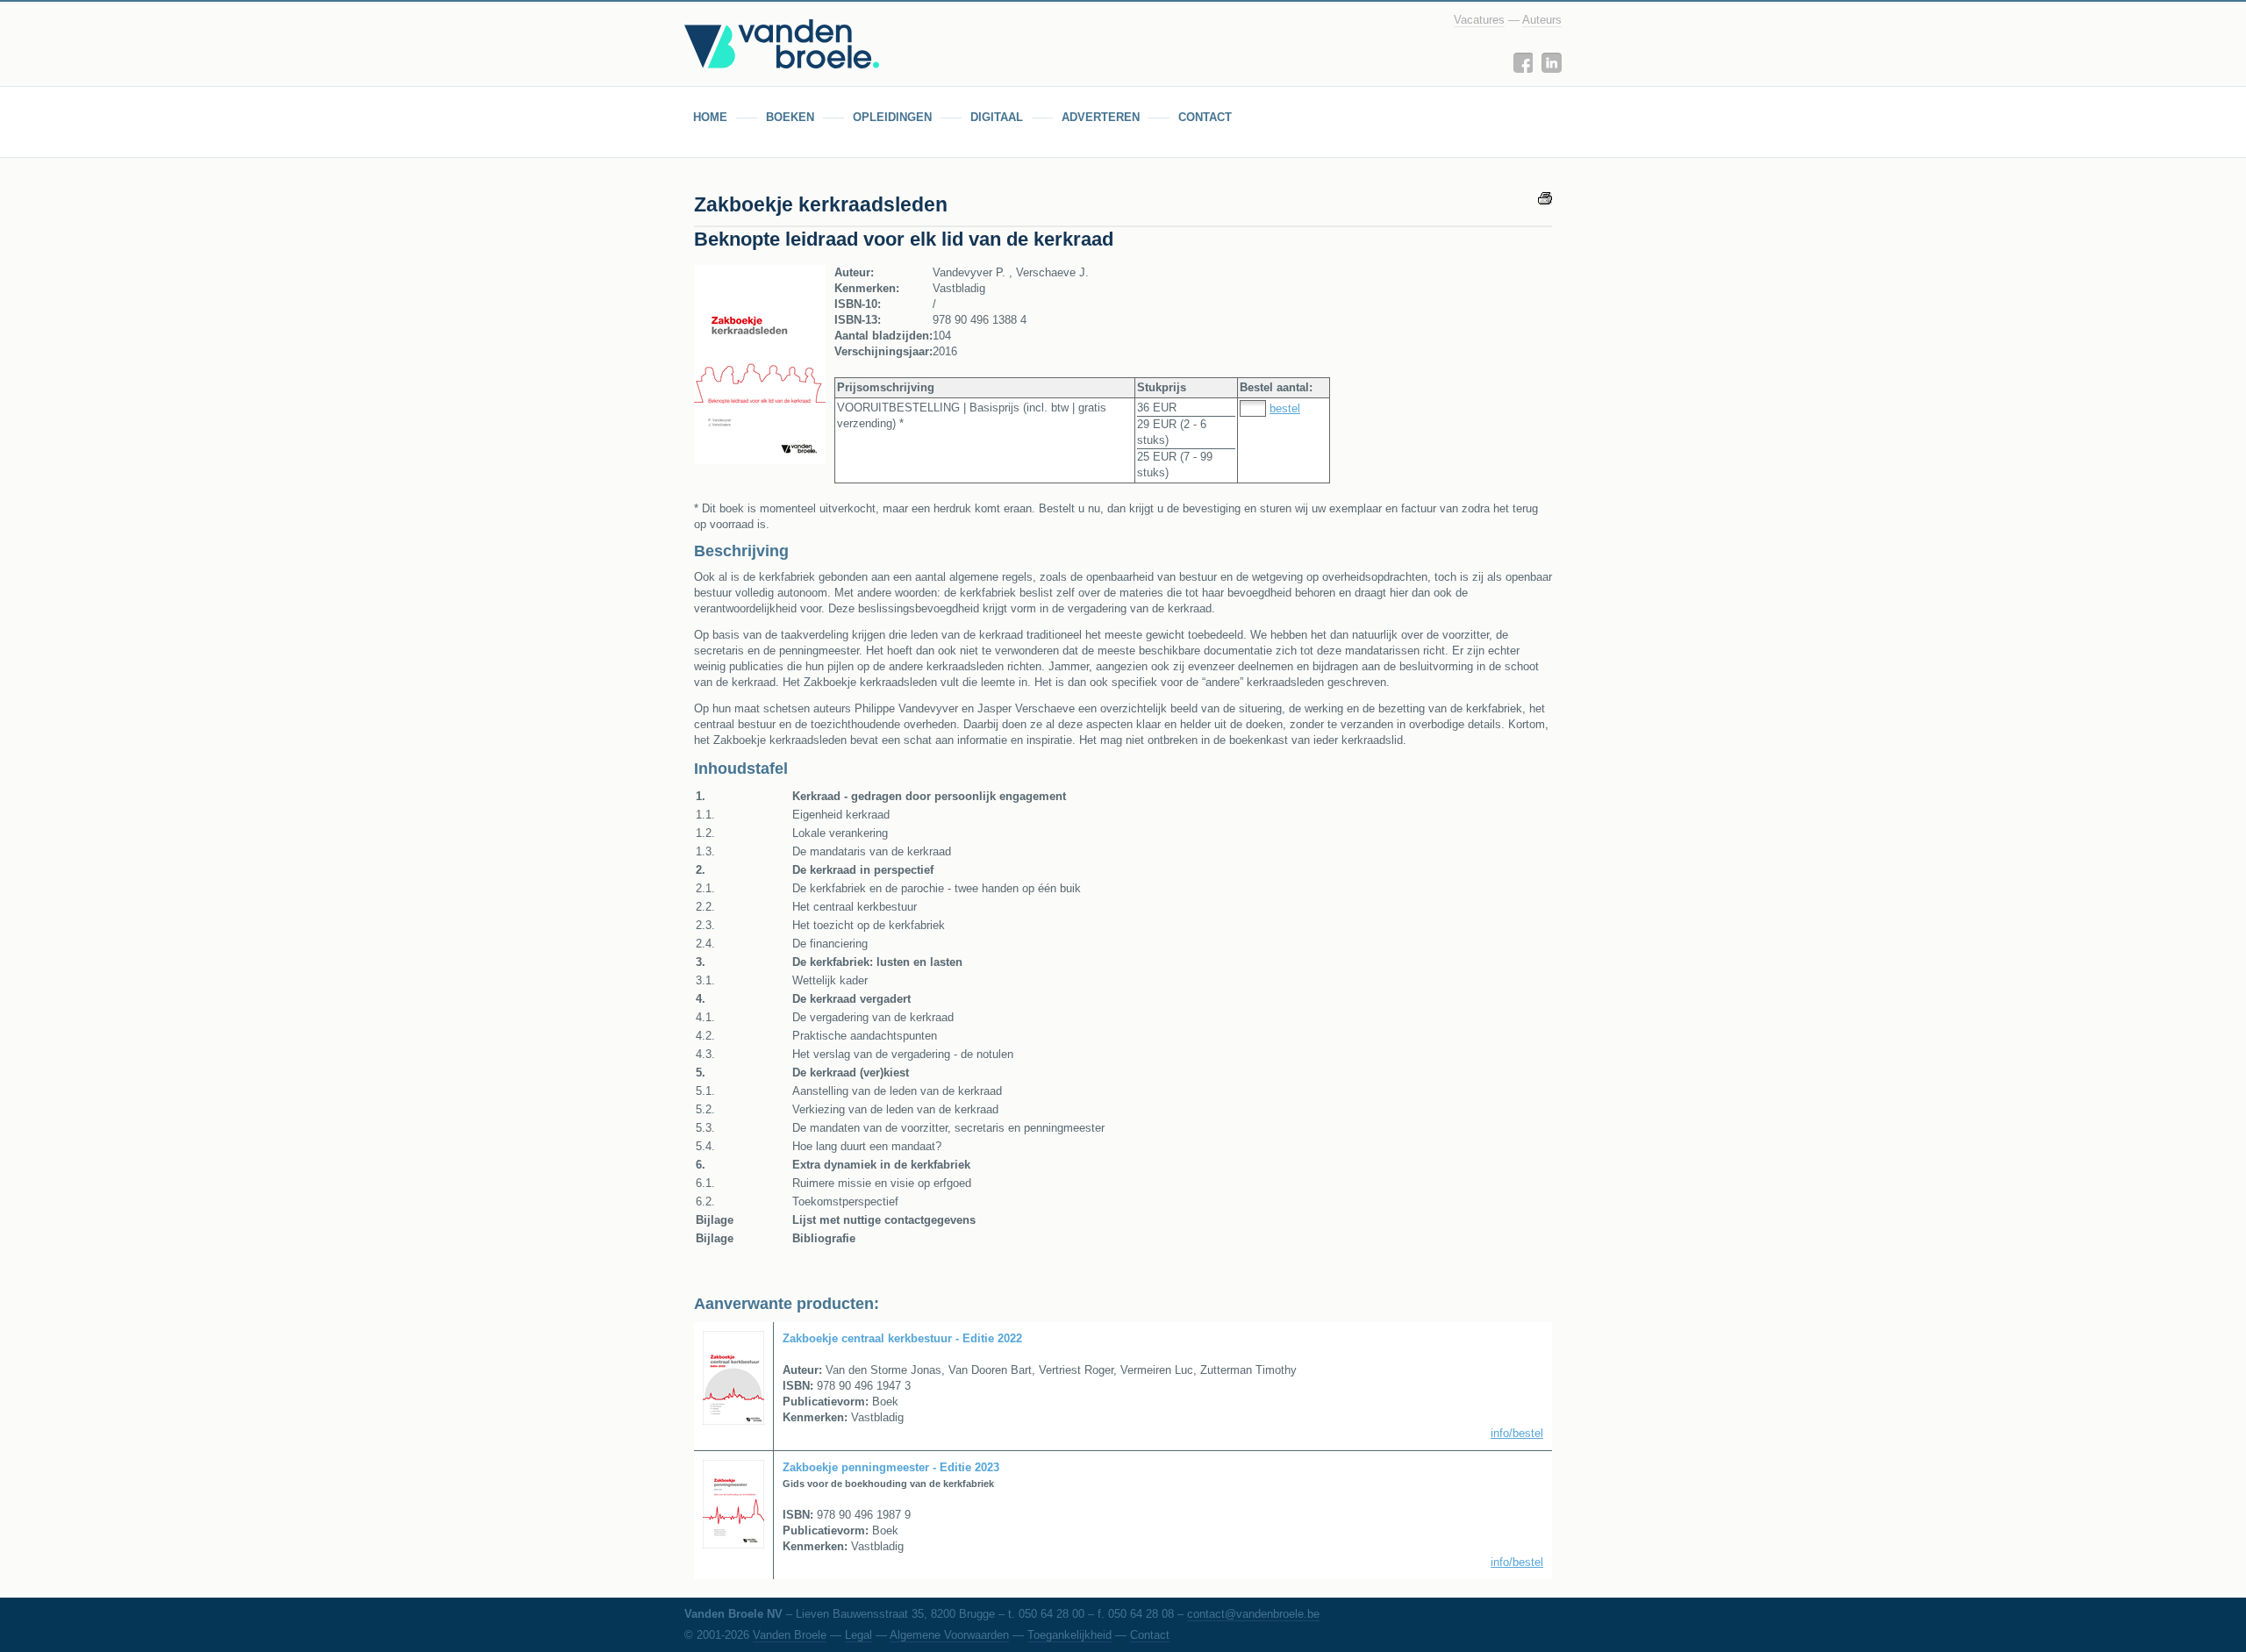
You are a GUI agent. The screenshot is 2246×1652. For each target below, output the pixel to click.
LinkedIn (1552, 63)
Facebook (1523, 63)
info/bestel (1517, 1433)
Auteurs (1542, 20)
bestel (1285, 408)
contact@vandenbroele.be (1253, 1614)
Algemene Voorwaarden (949, 1635)
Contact (1150, 1635)
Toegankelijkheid (1069, 1635)
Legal (858, 1635)
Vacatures (1479, 20)
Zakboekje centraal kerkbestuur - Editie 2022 (902, 1338)
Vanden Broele (790, 1635)
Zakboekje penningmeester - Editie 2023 (891, 1467)
